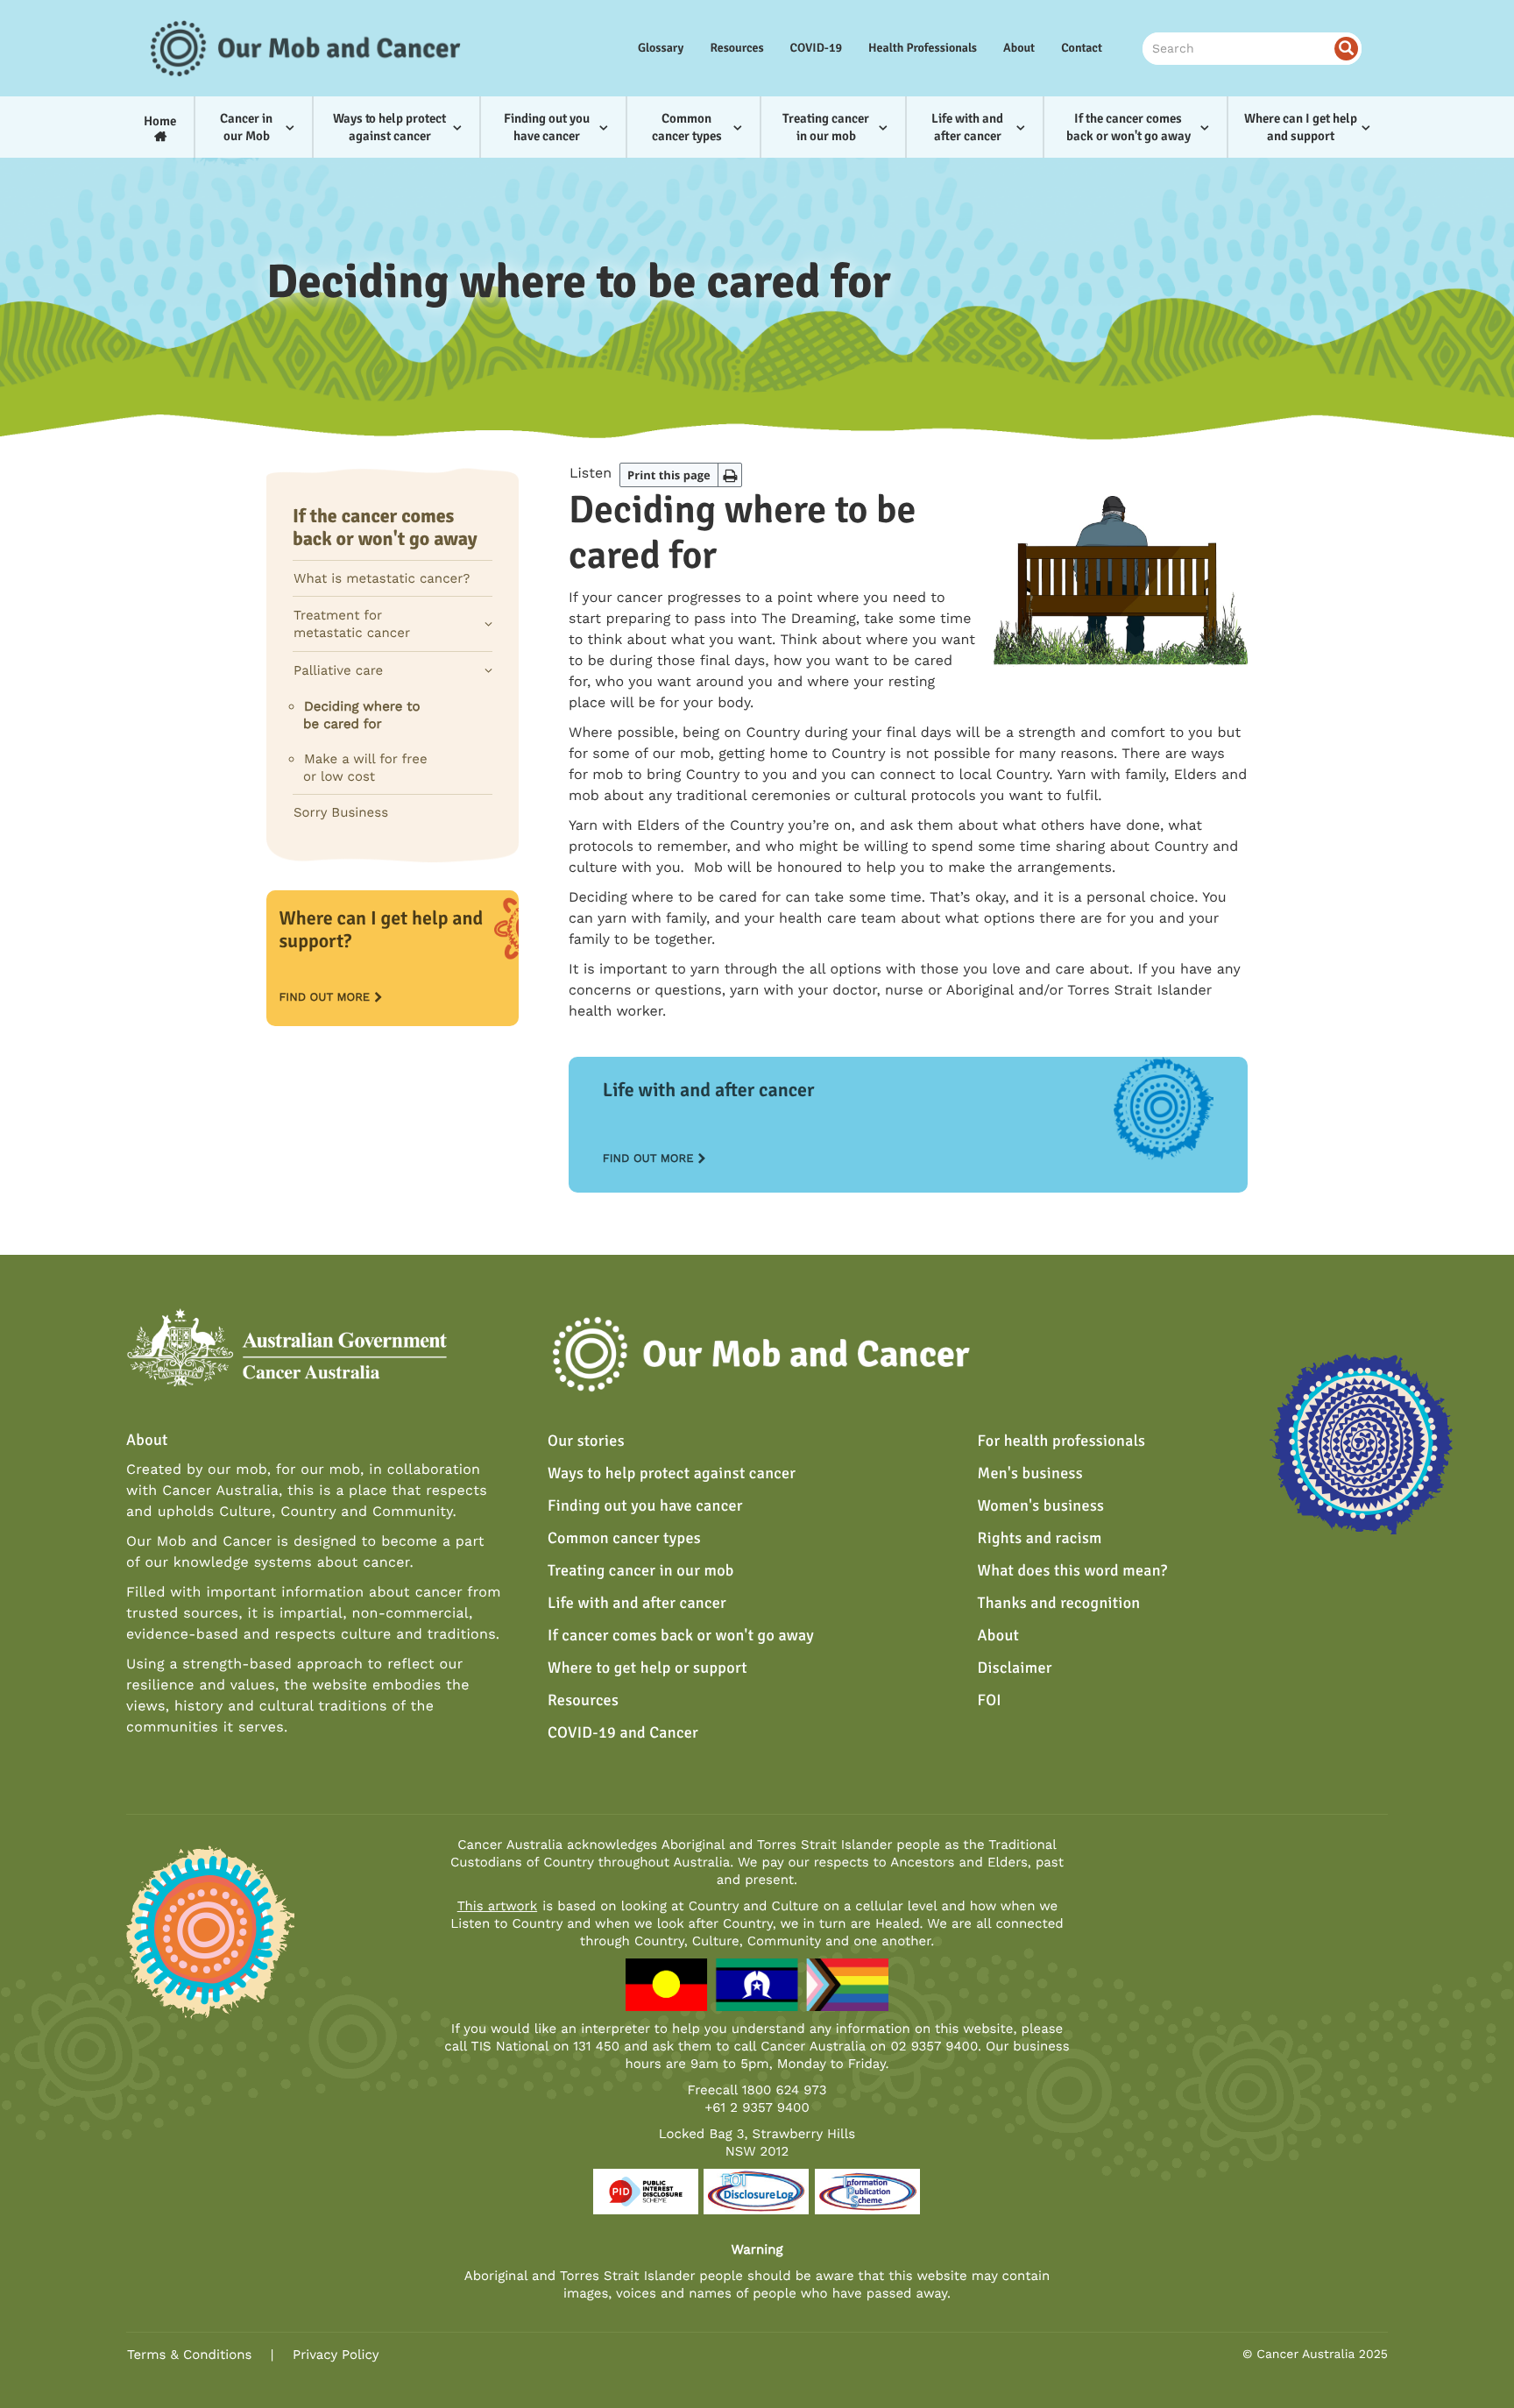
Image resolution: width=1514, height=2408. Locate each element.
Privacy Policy (336, 2355)
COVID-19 (817, 49)
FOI (990, 1701)
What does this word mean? (1073, 1571)
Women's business (1041, 1506)
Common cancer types (687, 127)
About (1019, 49)
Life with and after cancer (967, 127)
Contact (1082, 49)
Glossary (661, 49)
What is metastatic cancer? (382, 578)
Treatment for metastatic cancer (352, 624)
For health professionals (1062, 1441)
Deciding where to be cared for (361, 715)
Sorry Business (341, 812)
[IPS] (867, 2191)
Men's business (1030, 1474)
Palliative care (338, 670)
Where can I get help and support (1301, 127)
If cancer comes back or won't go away (681, 1636)
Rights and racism (1040, 1539)
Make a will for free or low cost (365, 768)
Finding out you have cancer (547, 127)
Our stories (586, 1441)
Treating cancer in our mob (826, 127)
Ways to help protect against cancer (389, 127)
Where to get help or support (647, 1668)
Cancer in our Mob (246, 127)
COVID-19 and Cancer (623, 1733)
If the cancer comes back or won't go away (1128, 127)
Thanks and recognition (1059, 1604)
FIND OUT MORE (324, 998)
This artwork (497, 1906)
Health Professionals (923, 49)
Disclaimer (1015, 1668)
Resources (736, 49)
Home (160, 121)
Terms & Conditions (189, 2355)
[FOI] (756, 2191)
